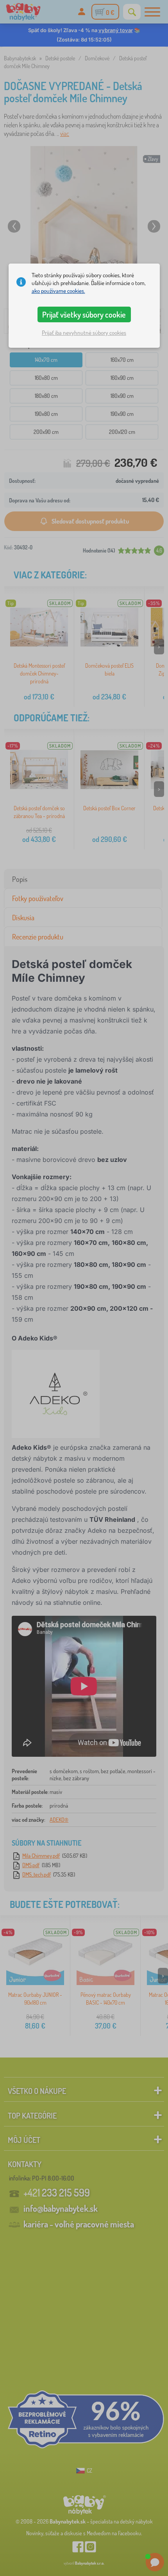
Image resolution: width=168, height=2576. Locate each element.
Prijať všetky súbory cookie (84, 314)
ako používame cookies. (58, 291)
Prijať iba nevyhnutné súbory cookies (84, 333)
